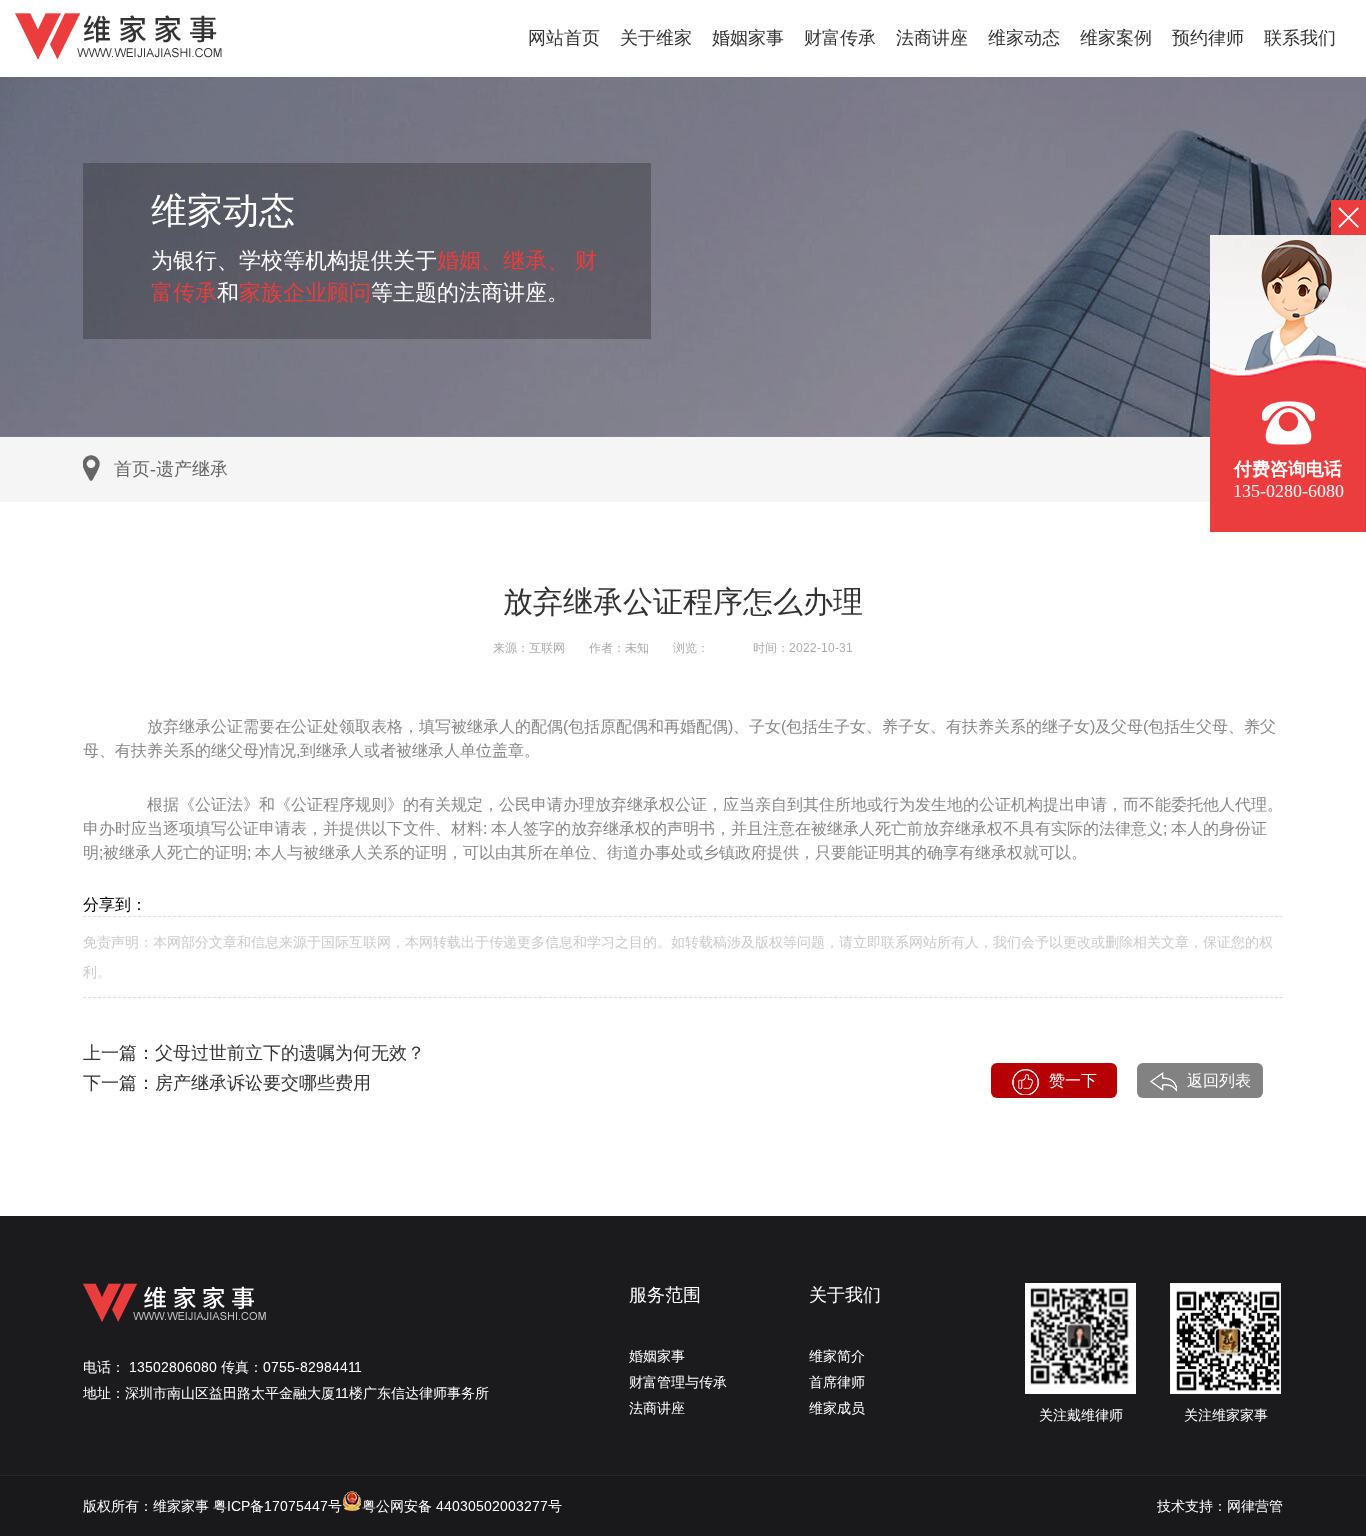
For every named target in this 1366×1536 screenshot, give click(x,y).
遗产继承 (192, 469)
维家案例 (1116, 38)
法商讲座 (932, 38)
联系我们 (1300, 38)
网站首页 (564, 38)
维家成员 (837, 1408)
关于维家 (656, 38)
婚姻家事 (748, 38)
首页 (132, 469)
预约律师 (1208, 38)
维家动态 (1024, 38)
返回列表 (1219, 1080)
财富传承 (840, 38)
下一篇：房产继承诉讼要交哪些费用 (227, 1083)
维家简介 (837, 1356)
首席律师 (837, 1382)
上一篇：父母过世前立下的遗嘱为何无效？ (254, 1053)
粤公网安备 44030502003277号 (462, 1506)
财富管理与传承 (678, 1382)
